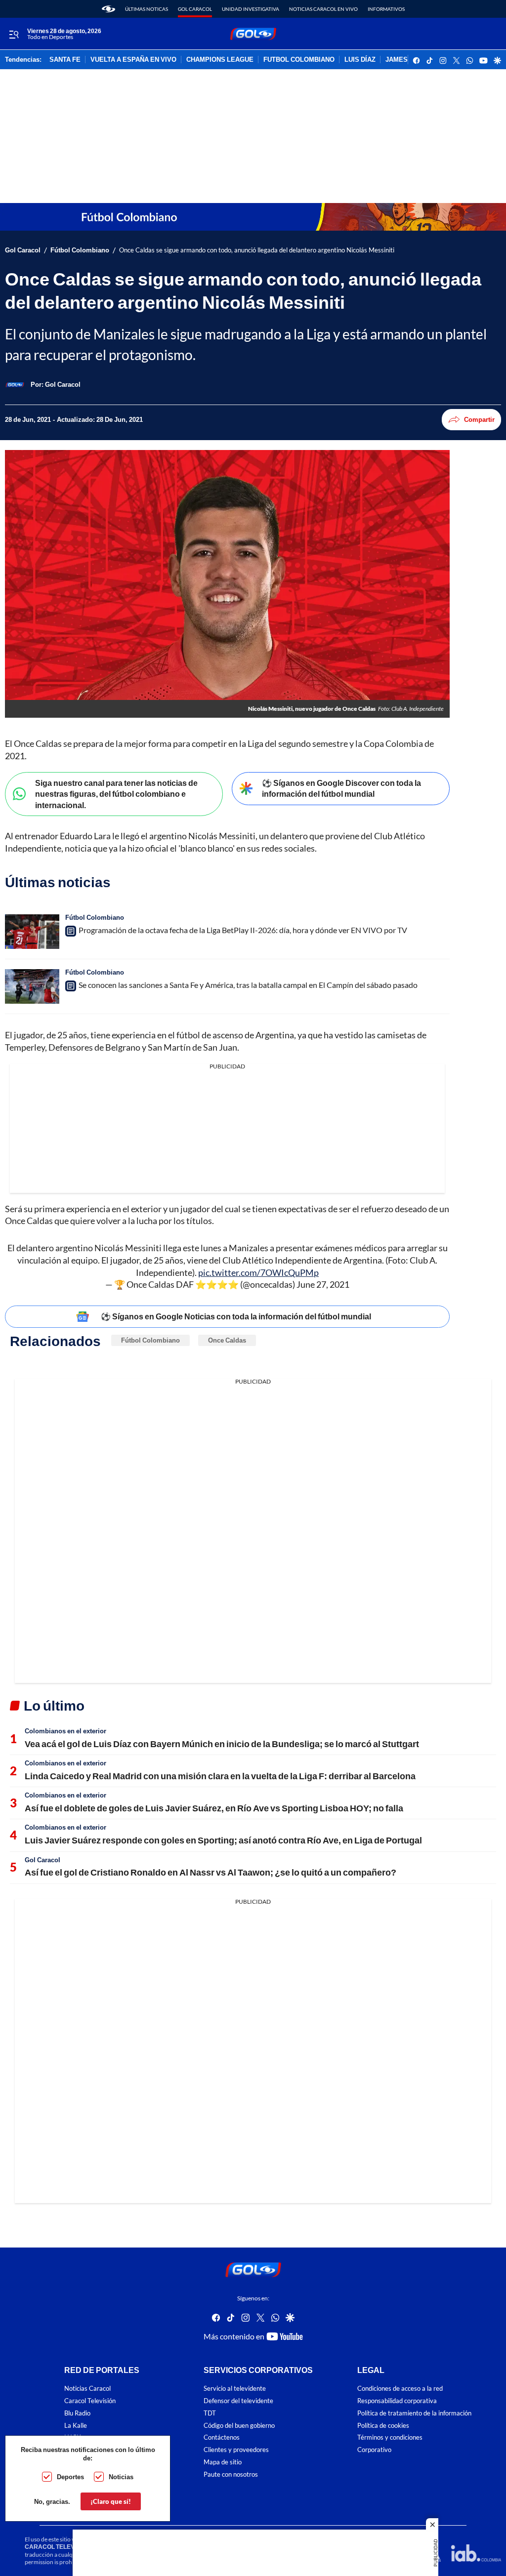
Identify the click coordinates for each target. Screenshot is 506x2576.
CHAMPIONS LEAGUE (220, 60)
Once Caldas (227, 1340)
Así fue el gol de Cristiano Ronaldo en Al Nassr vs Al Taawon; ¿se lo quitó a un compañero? (211, 1872)
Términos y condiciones (390, 2437)
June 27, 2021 (323, 1284)
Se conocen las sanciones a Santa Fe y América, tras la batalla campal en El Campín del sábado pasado (248, 985)
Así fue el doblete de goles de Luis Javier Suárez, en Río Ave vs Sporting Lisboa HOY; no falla (214, 1808)
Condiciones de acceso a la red (400, 2389)
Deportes (70, 2477)
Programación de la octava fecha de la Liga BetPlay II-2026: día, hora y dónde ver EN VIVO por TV (243, 930)
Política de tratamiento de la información (414, 2413)
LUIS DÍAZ (360, 60)
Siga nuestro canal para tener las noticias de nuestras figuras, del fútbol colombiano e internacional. (116, 794)
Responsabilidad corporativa (397, 2401)
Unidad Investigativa (251, 9)
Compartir (479, 419)
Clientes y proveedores (236, 2450)
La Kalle (76, 2425)
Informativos (386, 9)
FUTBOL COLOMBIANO (299, 60)
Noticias (121, 2477)
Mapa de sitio (223, 2462)
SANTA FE (65, 60)
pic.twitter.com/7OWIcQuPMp (258, 1272)
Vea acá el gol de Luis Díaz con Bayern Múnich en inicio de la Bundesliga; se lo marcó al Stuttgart (222, 1744)
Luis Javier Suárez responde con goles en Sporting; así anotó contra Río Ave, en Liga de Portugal (223, 1840)
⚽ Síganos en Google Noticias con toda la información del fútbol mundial (236, 1316)
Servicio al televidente (235, 2389)
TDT (210, 2413)
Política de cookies (383, 2425)
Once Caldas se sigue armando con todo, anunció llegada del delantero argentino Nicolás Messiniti (257, 250)
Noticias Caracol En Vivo (323, 9)
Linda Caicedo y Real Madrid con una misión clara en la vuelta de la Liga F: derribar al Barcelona (220, 1776)
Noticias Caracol (87, 2389)
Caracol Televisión (90, 2401)
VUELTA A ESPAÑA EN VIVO (133, 60)
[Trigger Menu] (14, 34)
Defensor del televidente (238, 2401)
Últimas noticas (147, 9)
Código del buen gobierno (239, 2425)
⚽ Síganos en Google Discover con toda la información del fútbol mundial (341, 788)
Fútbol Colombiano (80, 250)
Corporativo (374, 2450)
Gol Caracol (195, 9)
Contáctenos (222, 2437)
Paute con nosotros (231, 2474)
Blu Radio (77, 2413)
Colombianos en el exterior (65, 1731)
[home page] (108, 9)
